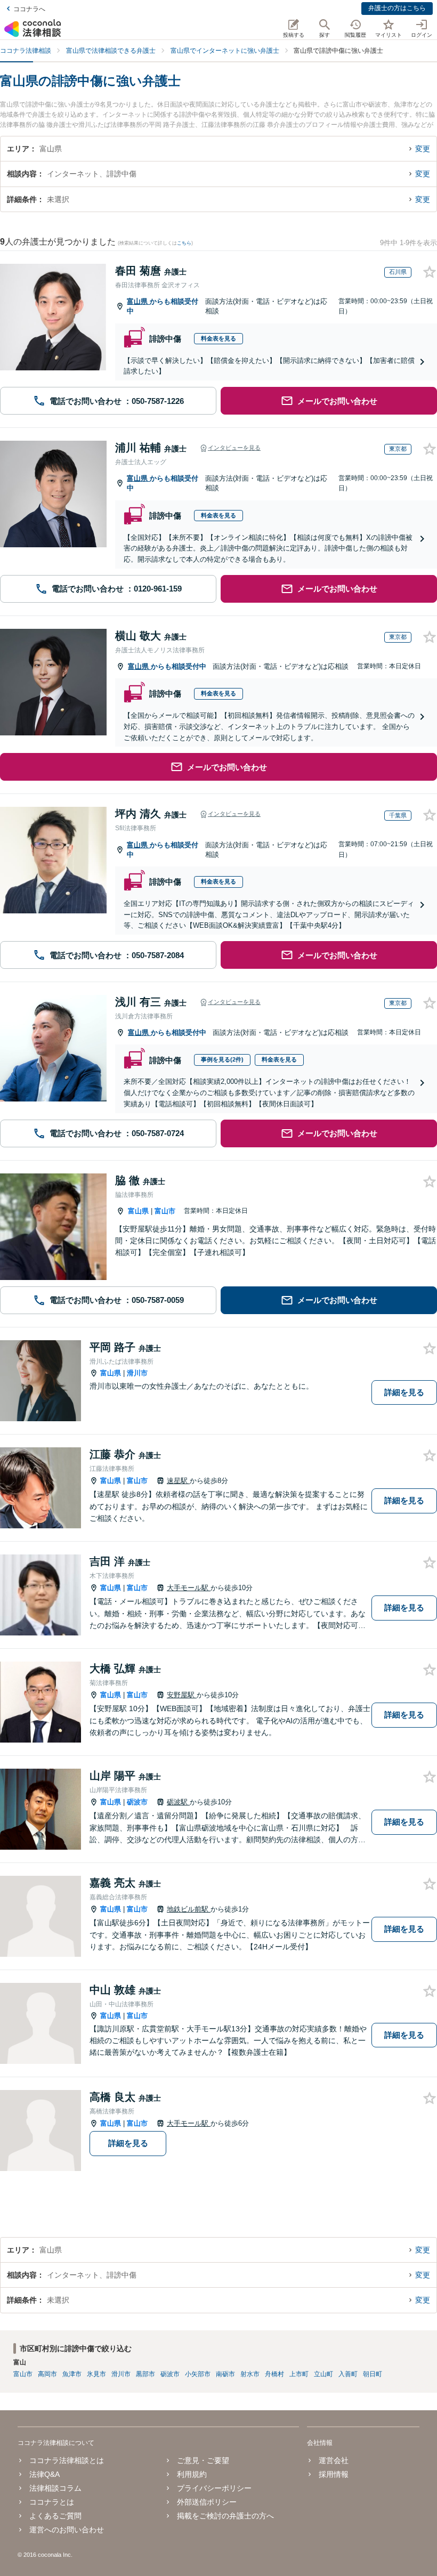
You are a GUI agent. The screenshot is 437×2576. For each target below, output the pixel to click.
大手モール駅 (189, 1588)
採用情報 (334, 2474)
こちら (184, 243)
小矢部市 (198, 2374)
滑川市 (137, 1373)
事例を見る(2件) (222, 1059)
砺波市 (137, 1802)
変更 (423, 149)
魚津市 (72, 2374)
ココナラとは (52, 2502)
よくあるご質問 (55, 2516)
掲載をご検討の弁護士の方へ (225, 2516)
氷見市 (96, 2374)
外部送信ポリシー (207, 2502)
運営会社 (334, 2460)
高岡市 (47, 2374)
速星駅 (178, 1481)
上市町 (299, 2374)
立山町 (323, 2374)
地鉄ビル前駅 (189, 1909)
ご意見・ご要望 (203, 2460)
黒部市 (145, 2374)
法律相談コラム (55, 2488)
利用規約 (192, 2474)
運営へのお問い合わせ (67, 2530)
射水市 (250, 2374)
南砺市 (225, 2374)
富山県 (138, 301)
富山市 (165, 1211)
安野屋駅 (182, 1695)
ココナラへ (29, 9)
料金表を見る (218, 338)
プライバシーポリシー (214, 2488)
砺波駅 (178, 1802)
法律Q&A (44, 2474)
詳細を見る (404, 1392)
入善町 (348, 2374)
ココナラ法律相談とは (67, 2460)
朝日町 (373, 2374)
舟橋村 (274, 2374)
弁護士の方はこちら (397, 8)
